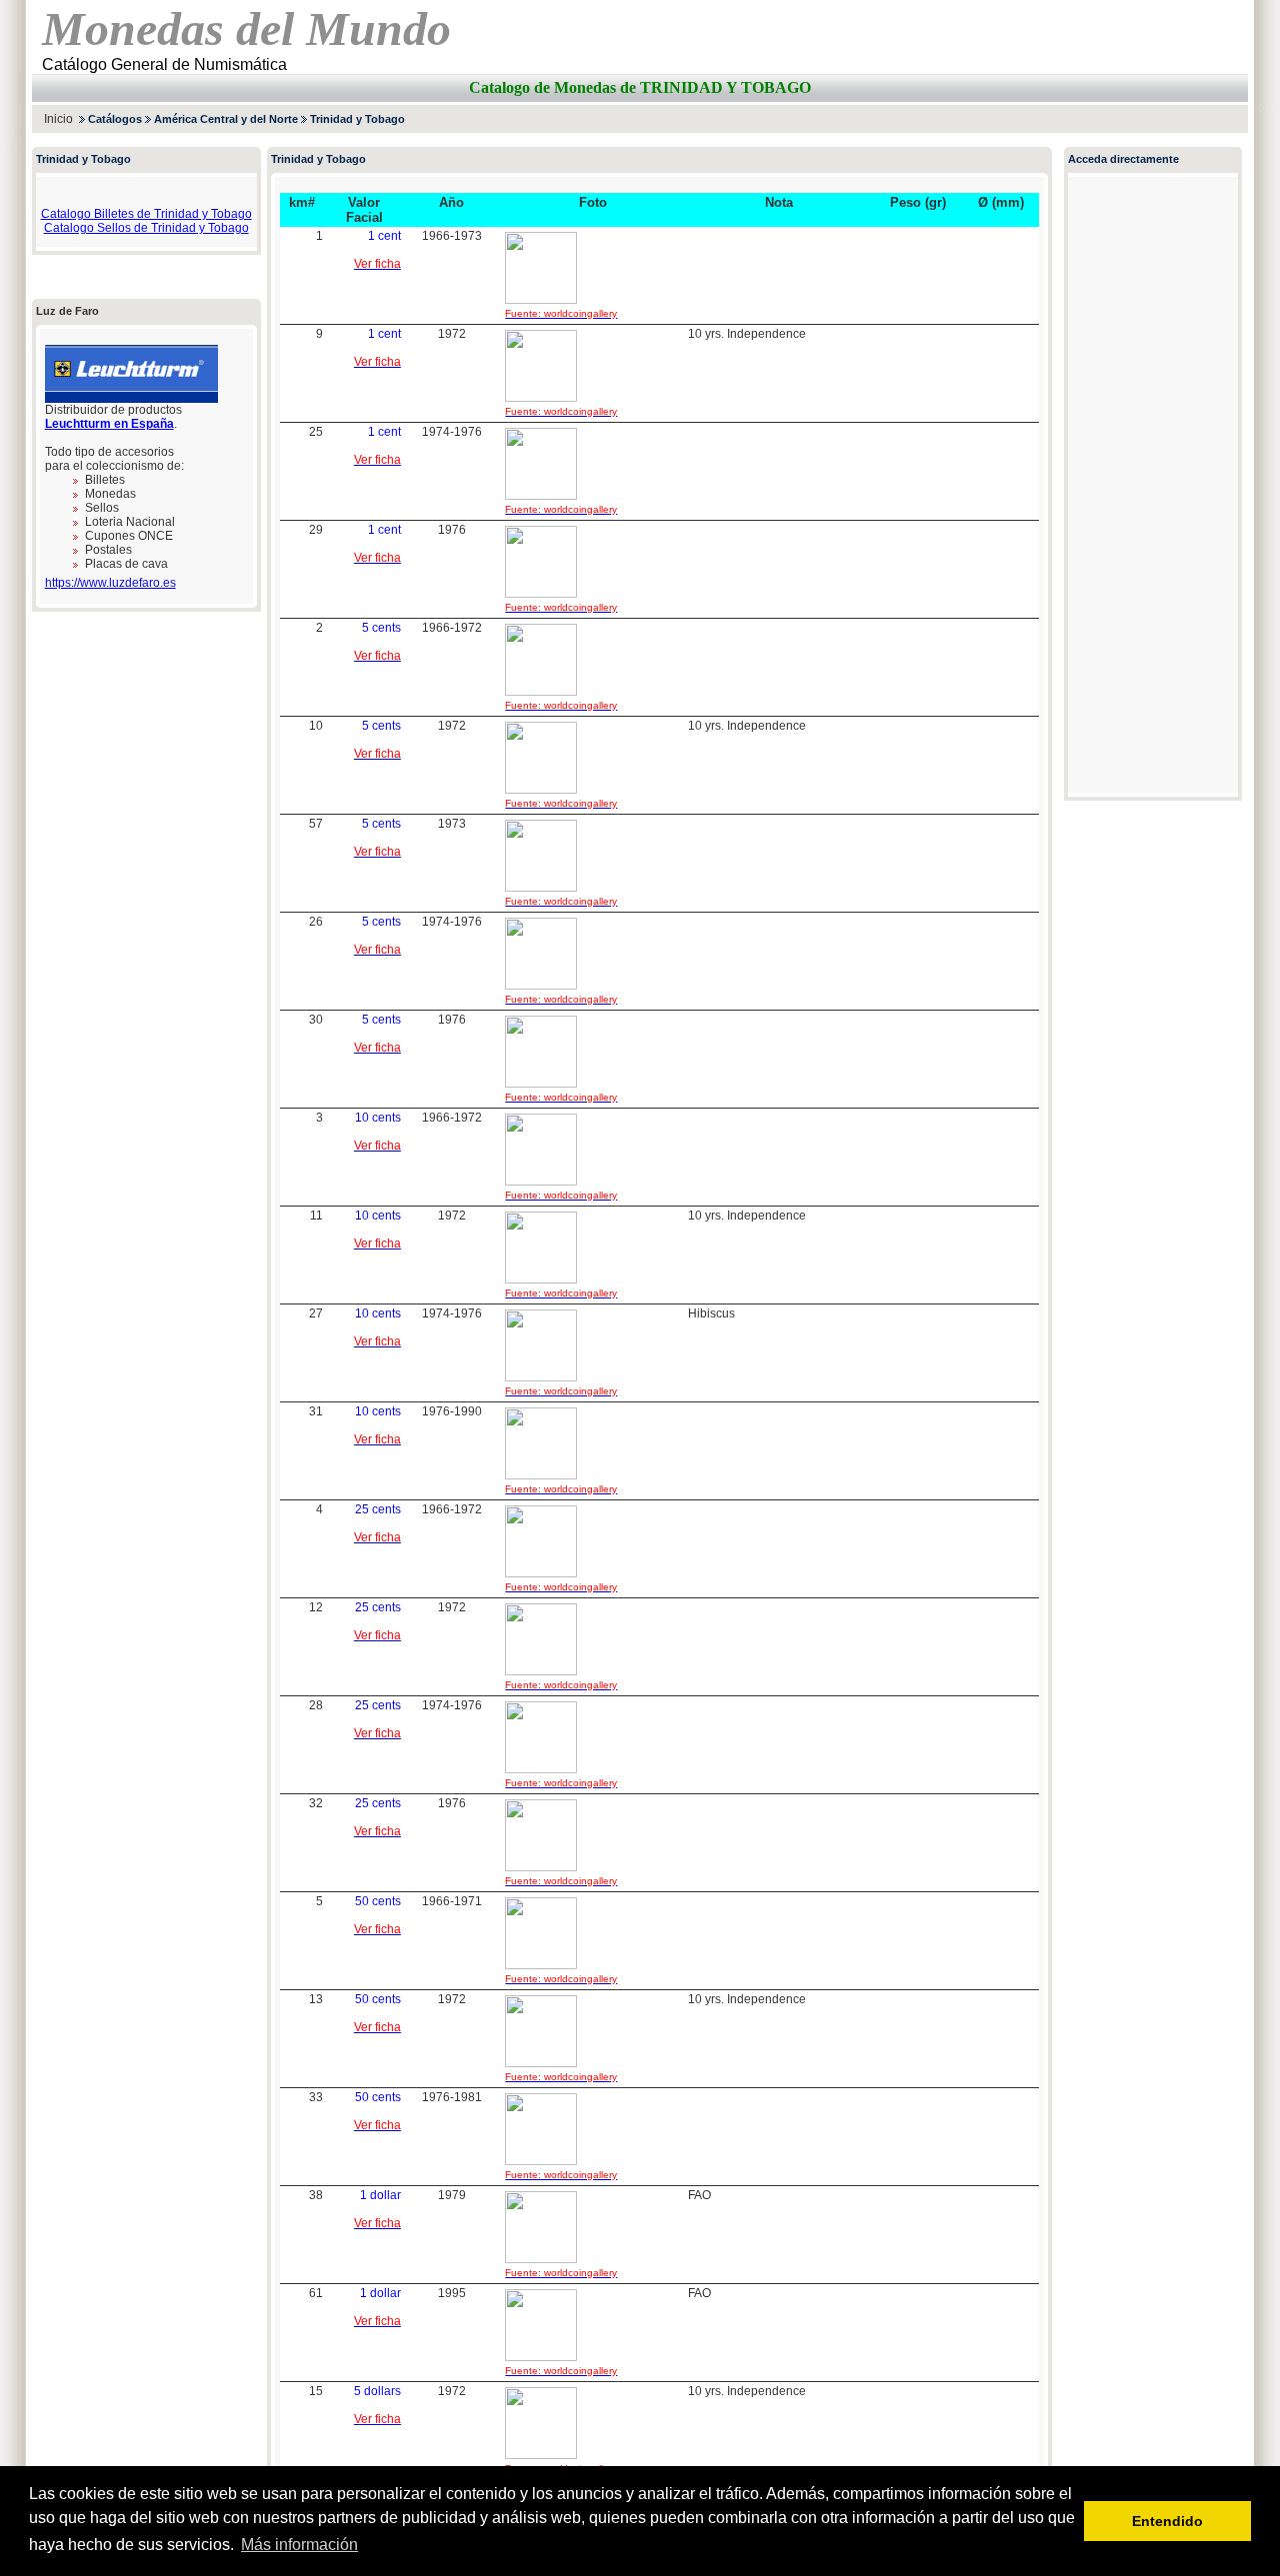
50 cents (378, 1901)
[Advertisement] (1014, 118)
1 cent (384, 236)
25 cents (378, 1509)
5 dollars (377, 2391)
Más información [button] (299, 2545)
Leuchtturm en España (109, 424)
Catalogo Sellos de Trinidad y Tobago (146, 228)
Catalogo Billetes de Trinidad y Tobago (146, 214)
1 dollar (380, 2195)
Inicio (58, 119)
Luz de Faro (67, 311)
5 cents (381, 628)
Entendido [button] (1167, 2521)
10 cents (378, 1118)
